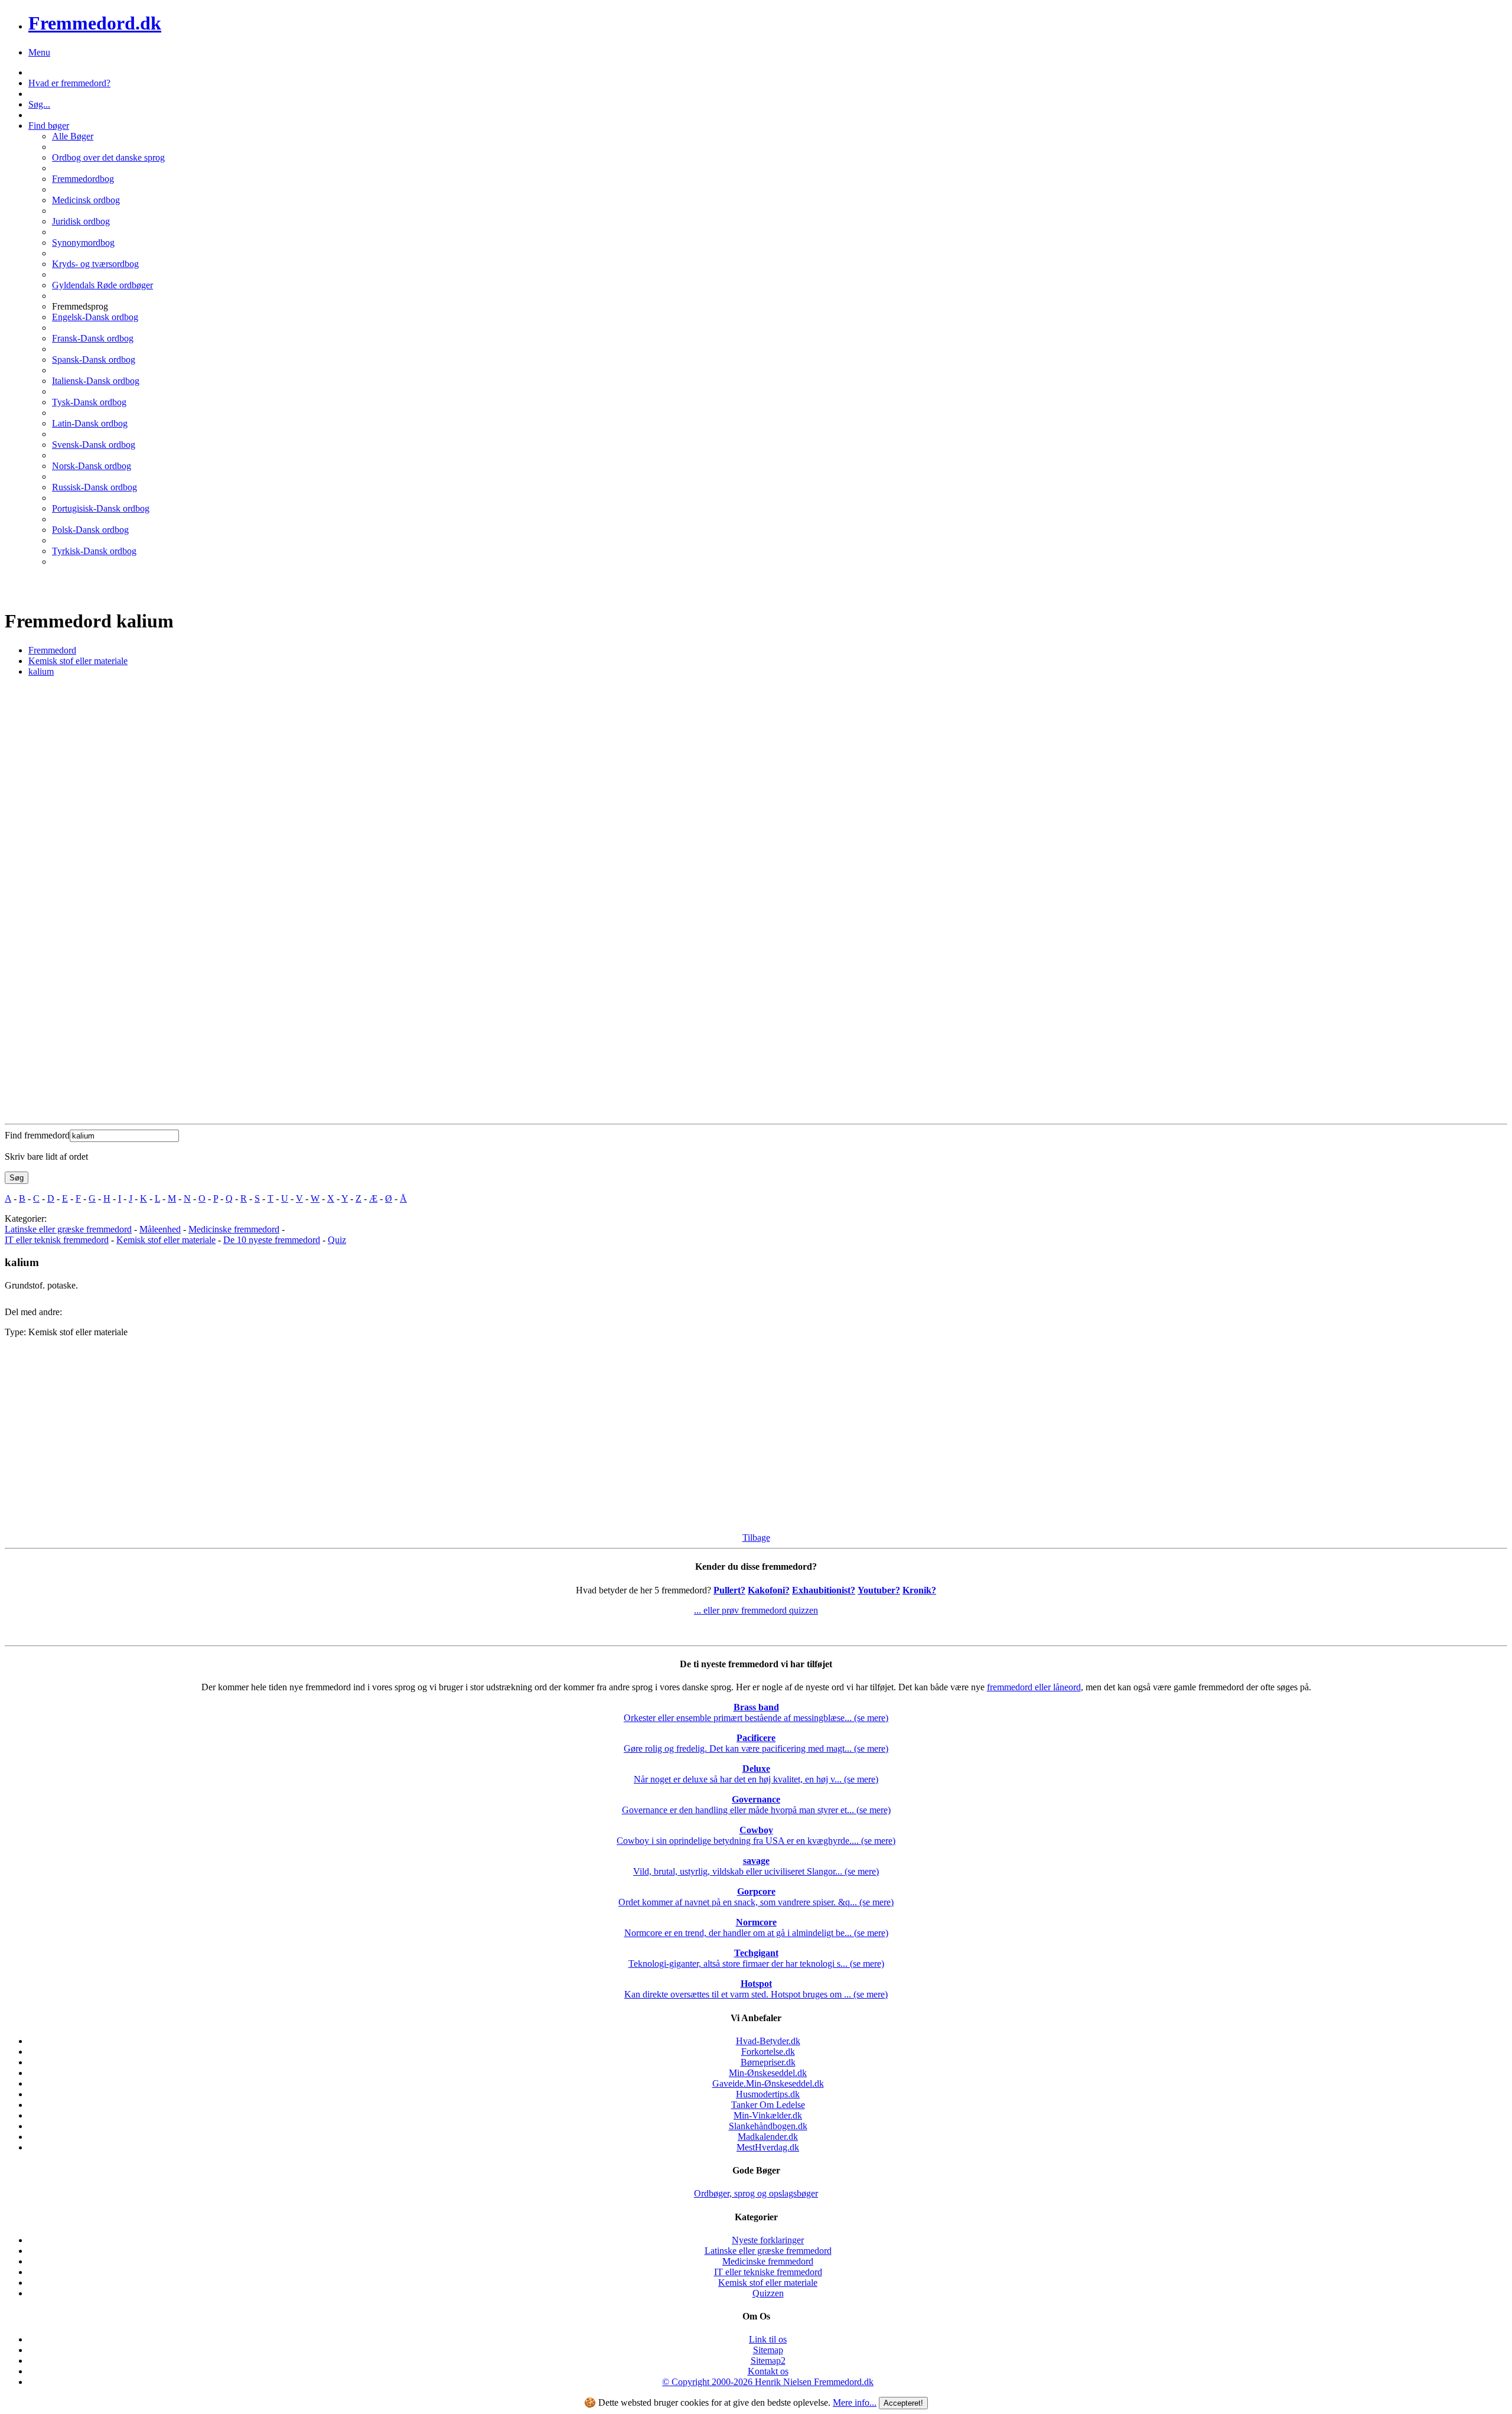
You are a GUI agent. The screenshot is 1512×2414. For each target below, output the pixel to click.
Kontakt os (768, 2371)
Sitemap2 (768, 2361)
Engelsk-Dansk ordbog (95, 317)
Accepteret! (903, 2403)
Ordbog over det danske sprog (108, 157)
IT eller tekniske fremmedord (768, 2272)
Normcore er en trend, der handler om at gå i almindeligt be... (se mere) (756, 1927)
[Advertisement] (359, 1430)
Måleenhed (160, 1229)
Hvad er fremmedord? (69, 83)
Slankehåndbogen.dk (768, 2126)
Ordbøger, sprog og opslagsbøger (756, 2193)
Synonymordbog (83, 243)
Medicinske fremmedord (234, 1229)
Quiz (337, 1240)
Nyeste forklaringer (768, 2240)
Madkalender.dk (768, 2137)
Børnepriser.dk (768, 2062)
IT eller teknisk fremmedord (57, 1240)
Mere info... (855, 2402)
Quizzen (768, 2293)
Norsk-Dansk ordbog (92, 466)
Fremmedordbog (83, 179)
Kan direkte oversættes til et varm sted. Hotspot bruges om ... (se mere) (756, 1989)
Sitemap (768, 2350)
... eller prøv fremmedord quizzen (756, 1610)
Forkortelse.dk (768, 2052)
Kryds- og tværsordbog (95, 264)
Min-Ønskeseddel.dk (768, 2073)
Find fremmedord (37, 1135)
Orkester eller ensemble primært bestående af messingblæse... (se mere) (756, 1712)
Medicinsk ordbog (86, 200)
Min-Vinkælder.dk (768, 2115)
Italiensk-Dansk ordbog (96, 381)
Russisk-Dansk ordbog (94, 487)
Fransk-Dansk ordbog (93, 338)
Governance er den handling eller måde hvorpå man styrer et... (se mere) (756, 1805)
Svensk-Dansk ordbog (94, 445)
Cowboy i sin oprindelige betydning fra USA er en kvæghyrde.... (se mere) (756, 1835)
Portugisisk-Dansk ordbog (101, 508)
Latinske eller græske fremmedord (68, 1229)
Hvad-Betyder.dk (768, 2041)
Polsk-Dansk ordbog (90, 530)
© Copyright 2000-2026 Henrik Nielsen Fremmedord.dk (768, 2382)
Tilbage (756, 1538)
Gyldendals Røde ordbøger (102, 285)
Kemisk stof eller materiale (166, 1240)
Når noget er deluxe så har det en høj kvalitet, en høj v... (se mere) (756, 1774)
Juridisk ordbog (81, 221)
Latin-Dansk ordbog (90, 423)
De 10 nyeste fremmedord (272, 1240)
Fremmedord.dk (95, 23)
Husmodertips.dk (768, 2094)
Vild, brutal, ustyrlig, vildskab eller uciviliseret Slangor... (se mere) (756, 1866)
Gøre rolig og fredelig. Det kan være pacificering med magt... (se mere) (756, 1743)
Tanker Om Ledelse (768, 2105)
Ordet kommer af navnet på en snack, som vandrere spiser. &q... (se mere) (756, 1897)
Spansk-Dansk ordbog (94, 360)
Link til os (768, 2339)
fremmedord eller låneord (1034, 1687)
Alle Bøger (73, 136)
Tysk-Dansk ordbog (89, 402)
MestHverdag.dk (768, 2147)
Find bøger (49, 126)
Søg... (39, 104)
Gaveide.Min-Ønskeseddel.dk (768, 2083)
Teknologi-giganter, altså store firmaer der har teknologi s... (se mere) (756, 1958)
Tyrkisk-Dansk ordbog (94, 551)
